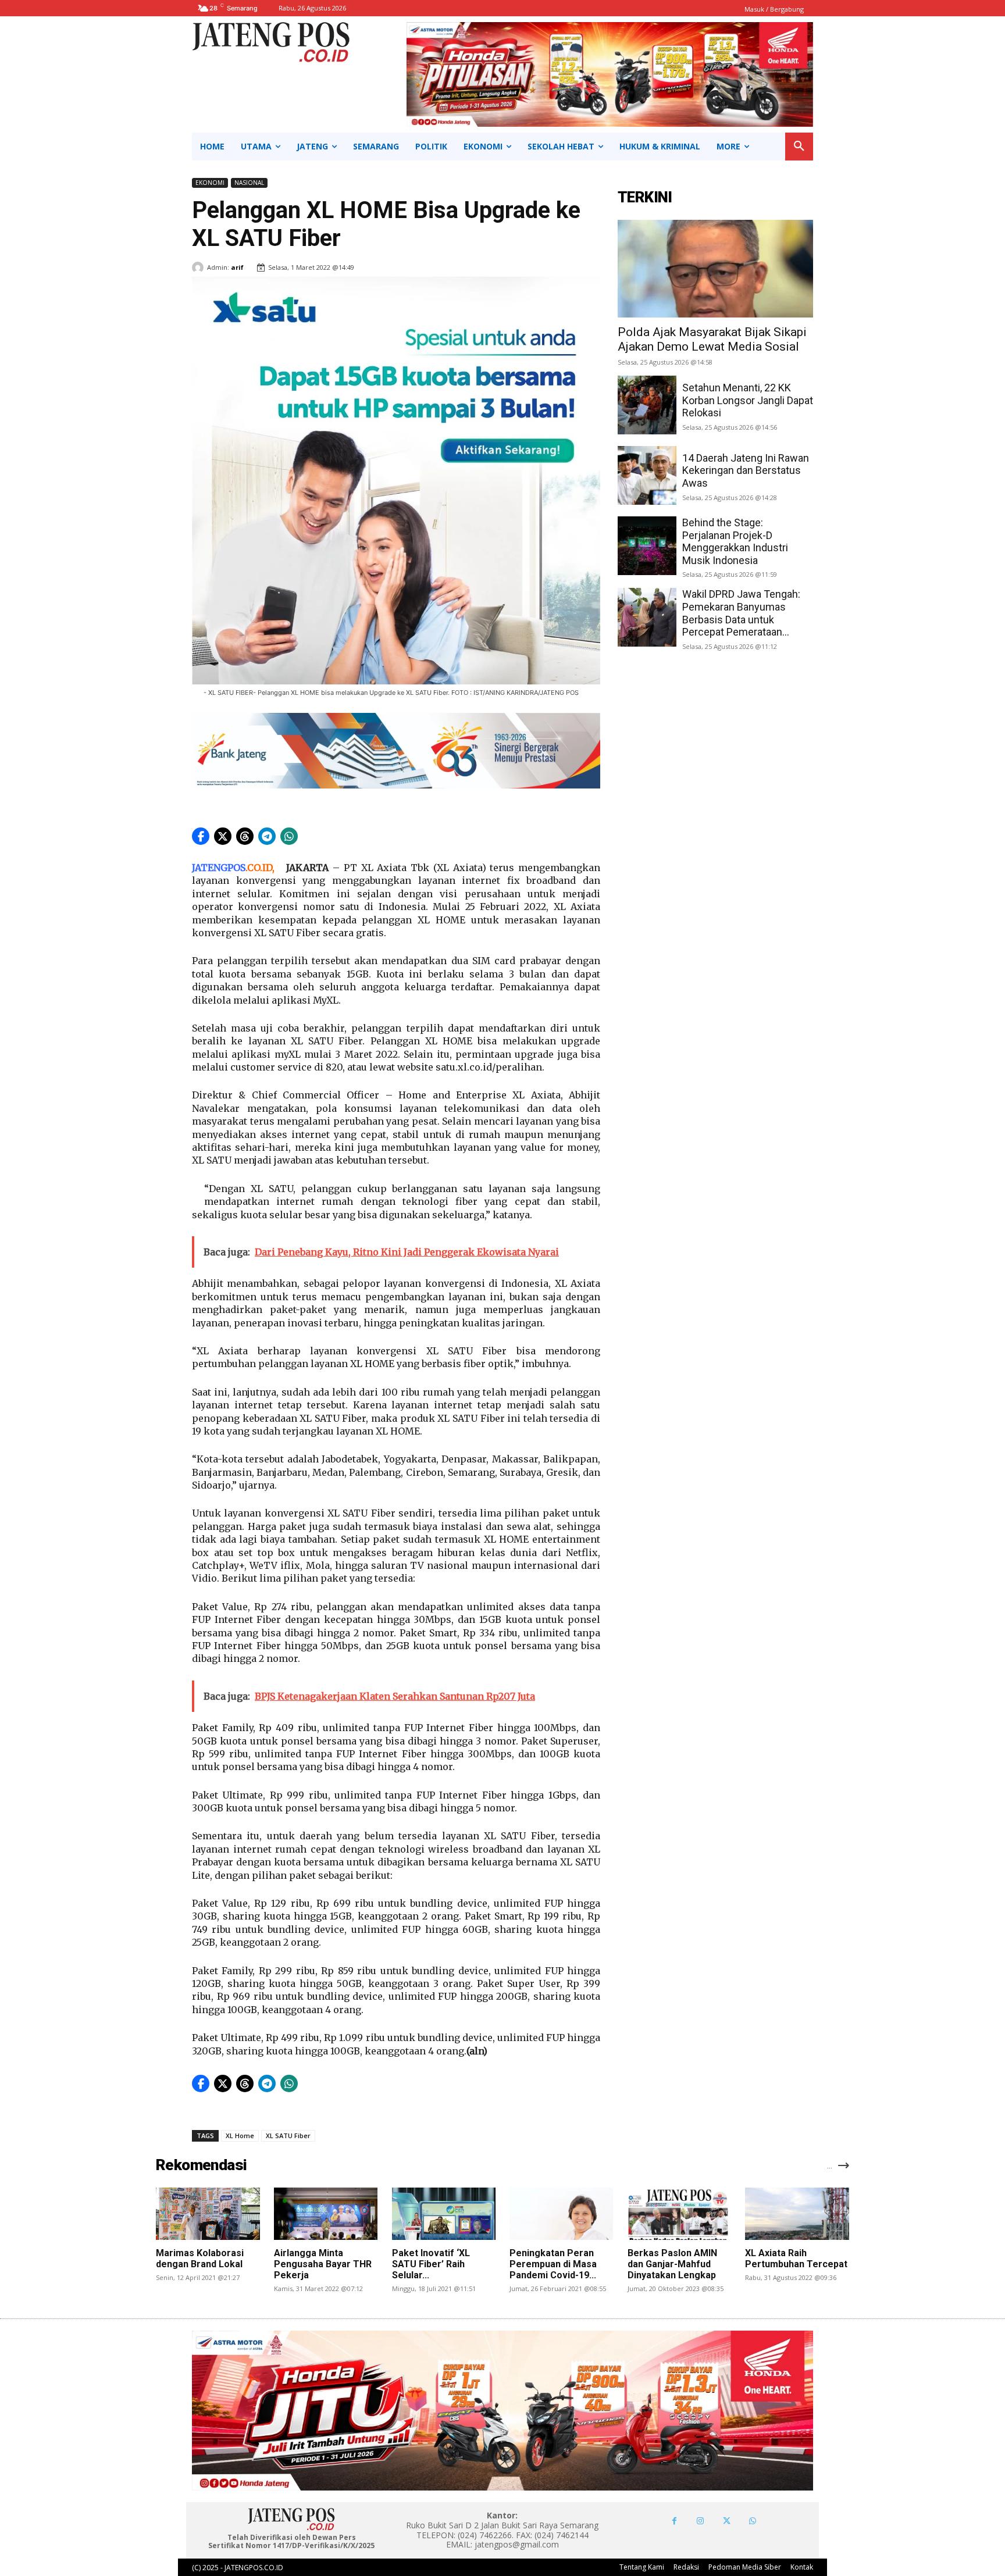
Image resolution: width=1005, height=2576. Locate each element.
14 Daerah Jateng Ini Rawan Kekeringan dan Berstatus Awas (746, 470)
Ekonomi (210, 183)
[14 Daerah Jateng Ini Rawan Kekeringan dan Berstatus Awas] (647, 475)
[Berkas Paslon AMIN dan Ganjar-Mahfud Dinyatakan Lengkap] (679, 2213)
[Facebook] (674, 2521)
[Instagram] (701, 2521)
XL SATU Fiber (288, 2136)
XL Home (240, 2136)
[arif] (199, 267)
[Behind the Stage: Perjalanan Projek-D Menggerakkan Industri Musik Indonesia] (647, 546)
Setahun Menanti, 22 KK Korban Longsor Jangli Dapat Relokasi (748, 400)
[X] (727, 2521)
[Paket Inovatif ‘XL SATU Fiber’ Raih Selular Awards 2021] (444, 2213)
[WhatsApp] (753, 2521)
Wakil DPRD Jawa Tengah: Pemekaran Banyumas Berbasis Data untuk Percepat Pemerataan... (741, 613)
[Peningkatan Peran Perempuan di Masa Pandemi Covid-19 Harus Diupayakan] (561, 2213)
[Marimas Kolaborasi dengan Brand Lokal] (208, 2213)
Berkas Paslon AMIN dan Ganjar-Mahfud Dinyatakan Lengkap (672, 2264)
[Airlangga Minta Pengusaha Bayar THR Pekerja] (326, 2213)
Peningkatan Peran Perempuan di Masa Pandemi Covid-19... (553, 2264)
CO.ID (260, 868)
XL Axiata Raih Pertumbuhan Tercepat (796, 2259)
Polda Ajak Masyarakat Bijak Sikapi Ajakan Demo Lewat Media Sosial (712, 339)
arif (237, 267)
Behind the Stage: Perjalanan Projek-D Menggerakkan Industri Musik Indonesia (735, 541)
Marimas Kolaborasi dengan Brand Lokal (200, 2259)
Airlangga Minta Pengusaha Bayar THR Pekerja (323, 2264)
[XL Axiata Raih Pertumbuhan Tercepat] (797, 2213)
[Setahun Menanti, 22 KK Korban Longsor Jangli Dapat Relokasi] (647, 405)
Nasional (249, 183)
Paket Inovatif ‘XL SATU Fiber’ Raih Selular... (431, 2264)
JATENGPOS (219, 868)
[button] (799, 147)
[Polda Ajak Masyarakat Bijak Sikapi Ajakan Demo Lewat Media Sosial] (715, 269)
